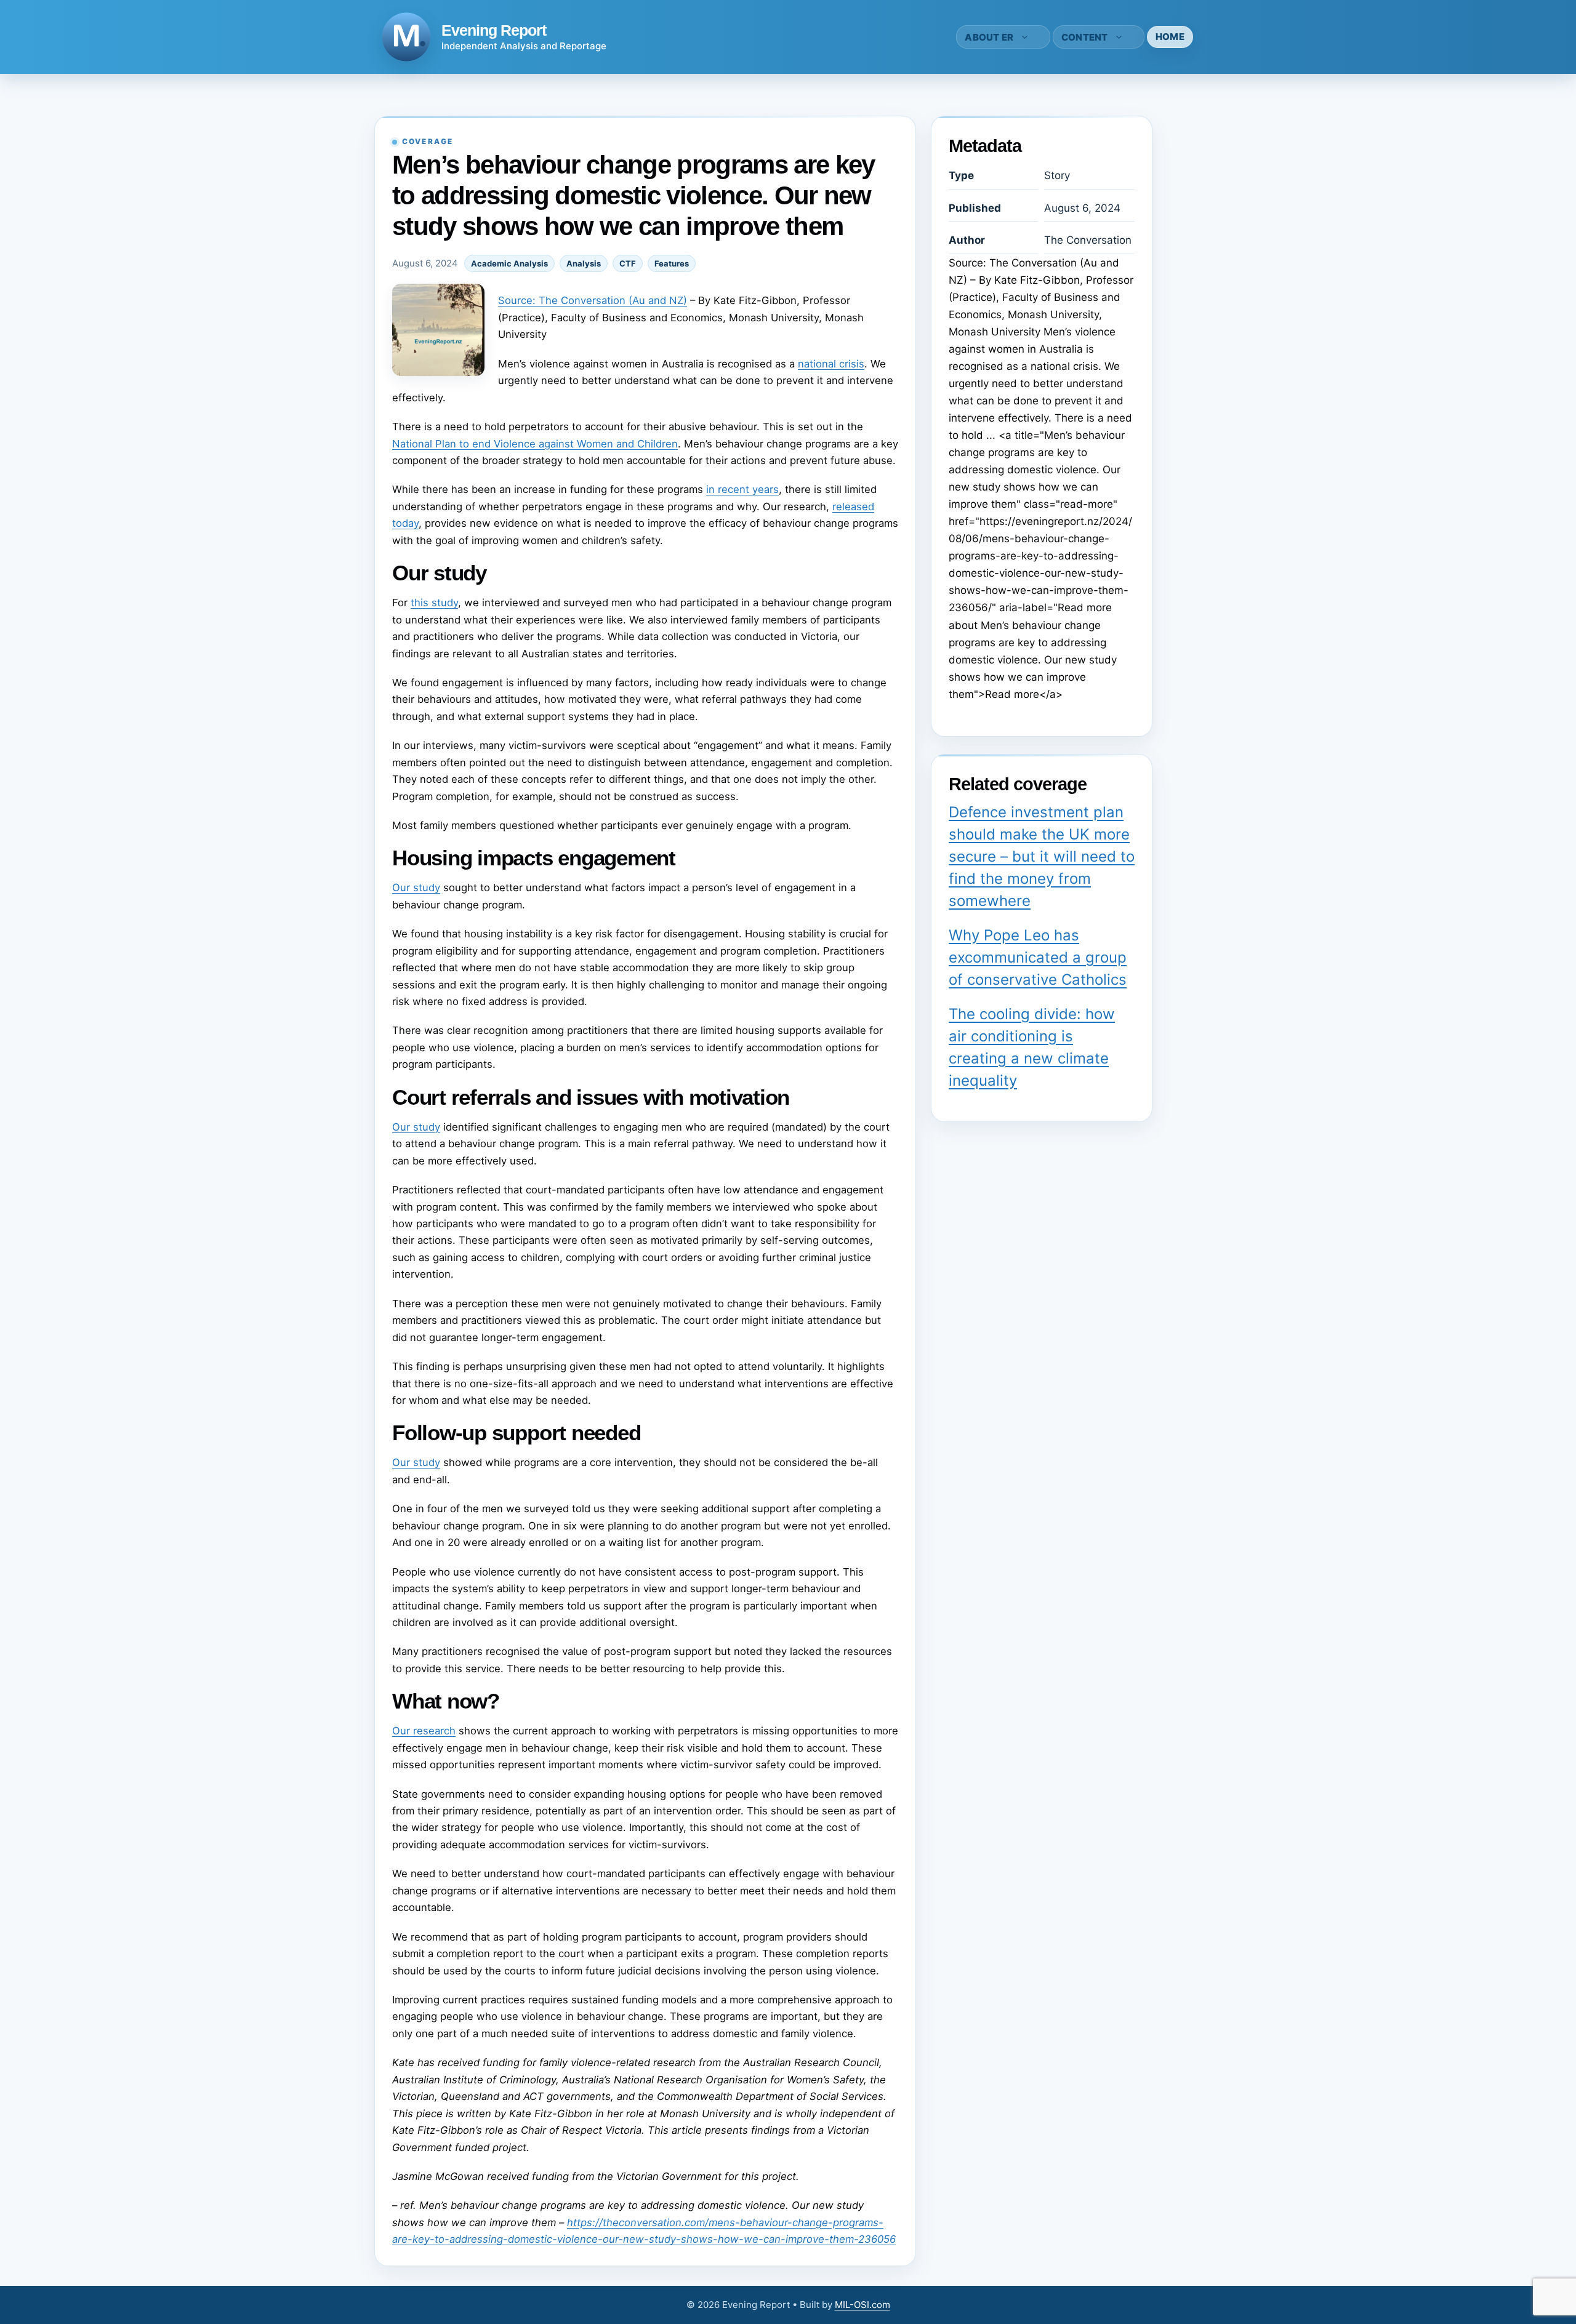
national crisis (831, 364)
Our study (416, 888)
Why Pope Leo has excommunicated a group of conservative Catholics (1038, 957)
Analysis (584, 263)
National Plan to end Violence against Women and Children (535, 444)
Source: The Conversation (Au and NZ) (593, 300)
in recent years (742, 489)
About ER (989, 37)
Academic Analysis (509, 263)
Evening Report (494, 30)
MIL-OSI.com (862, 2305)
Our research (424, 1731)
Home (1170, 37)
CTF (628, 263)
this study (434, 603)
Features (672, 263)
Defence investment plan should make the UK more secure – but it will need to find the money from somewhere (1042, 856)
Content (1085, 37)
